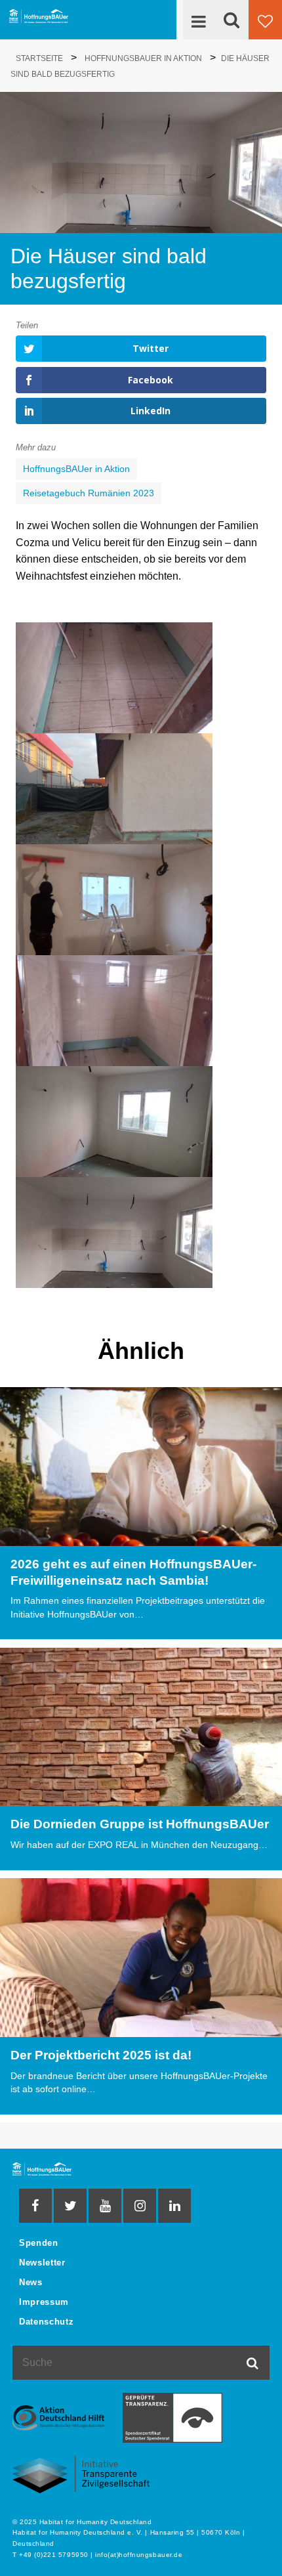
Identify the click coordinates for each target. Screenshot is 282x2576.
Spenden (38, 2243)
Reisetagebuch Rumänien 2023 (89, 493)
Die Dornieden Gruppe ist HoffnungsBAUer (140, 1824)
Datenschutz (46, 2322)
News (31, 2282)
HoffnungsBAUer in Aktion (76, 469)
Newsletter (42, 2263)
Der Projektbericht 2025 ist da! (101, 2055)
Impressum (44, 2302)
